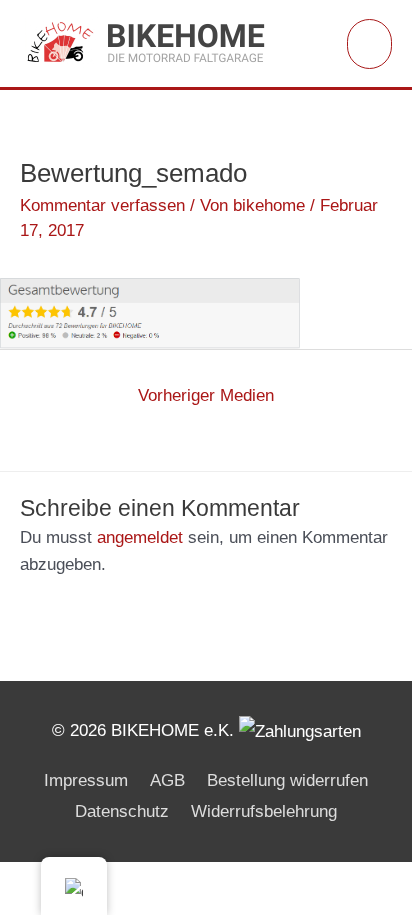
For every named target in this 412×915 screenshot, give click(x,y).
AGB (167, 780)
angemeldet (140, 537)
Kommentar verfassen (102, 205)
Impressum (86, 780)
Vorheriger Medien (206, 395)
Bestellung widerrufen (287, 780)
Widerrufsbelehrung (264, 811)
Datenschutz (122, 811)
